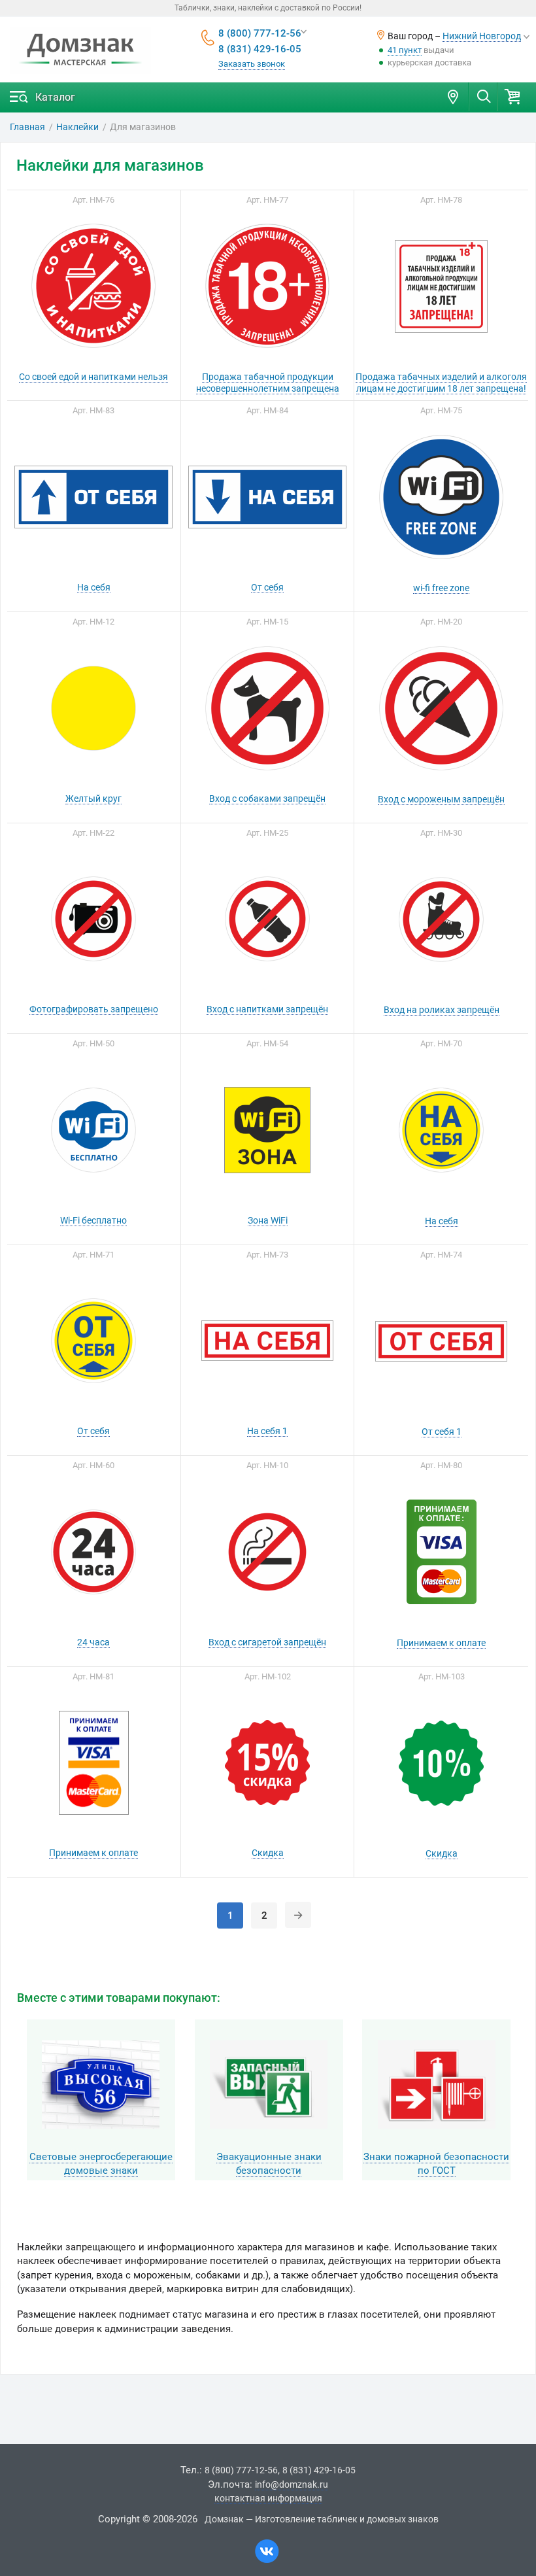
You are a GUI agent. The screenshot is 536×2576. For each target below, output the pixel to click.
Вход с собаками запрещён (267, 799)
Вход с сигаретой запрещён (267, 1642)
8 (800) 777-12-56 (260, 33)
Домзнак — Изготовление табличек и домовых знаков (322, 2519)
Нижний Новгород (482, 36)
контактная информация (268, 2498)
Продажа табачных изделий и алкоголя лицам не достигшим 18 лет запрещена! (441, 383)
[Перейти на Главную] (80, 50)
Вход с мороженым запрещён (441, 799)
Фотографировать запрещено (94, 1009)
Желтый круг (93, 799)
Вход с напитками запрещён (267, 1009)
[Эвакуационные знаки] (269, 2085)
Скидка (268, 1853)
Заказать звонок (252, 64)
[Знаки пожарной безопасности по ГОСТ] (436, 2085)
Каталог (55, 97)
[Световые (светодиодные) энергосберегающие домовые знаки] (101, 2085)
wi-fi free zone (441, 588)
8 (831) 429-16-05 (260, 49)
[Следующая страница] (298, 1915)
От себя (267, 587)
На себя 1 (267, 1431)
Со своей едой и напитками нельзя (93, 377)
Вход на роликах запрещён (442, 1010)
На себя (94, 587)
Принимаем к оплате (441, 1643)
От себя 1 (442, 1432)
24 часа (93, 1642)
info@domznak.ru (292, 2484)
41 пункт (405, 50)
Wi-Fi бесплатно (93, 1220)
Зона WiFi (268, 1220)
